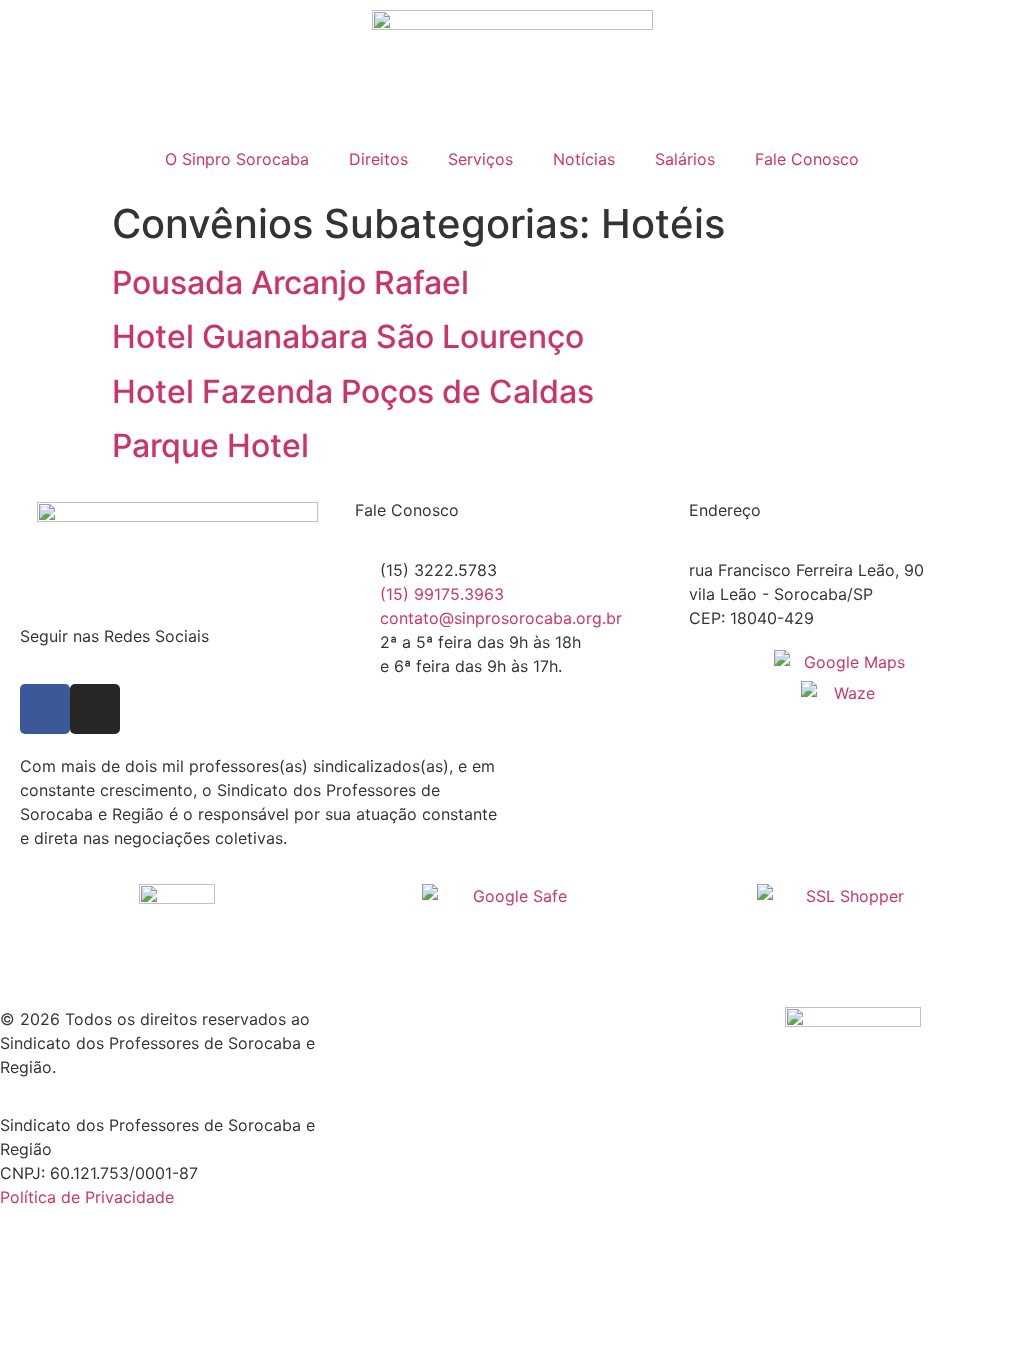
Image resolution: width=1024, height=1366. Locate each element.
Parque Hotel (210, 445)
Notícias (584, 159)
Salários (685, 159)
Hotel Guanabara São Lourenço (348, 336)
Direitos (378, 159)
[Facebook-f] (45, 709)
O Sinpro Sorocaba (237, 159)
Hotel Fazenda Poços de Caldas (353, 391)
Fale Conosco (807, 159)
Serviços (480, 159)
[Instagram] (95, 709)
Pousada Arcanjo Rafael (290, 282)
